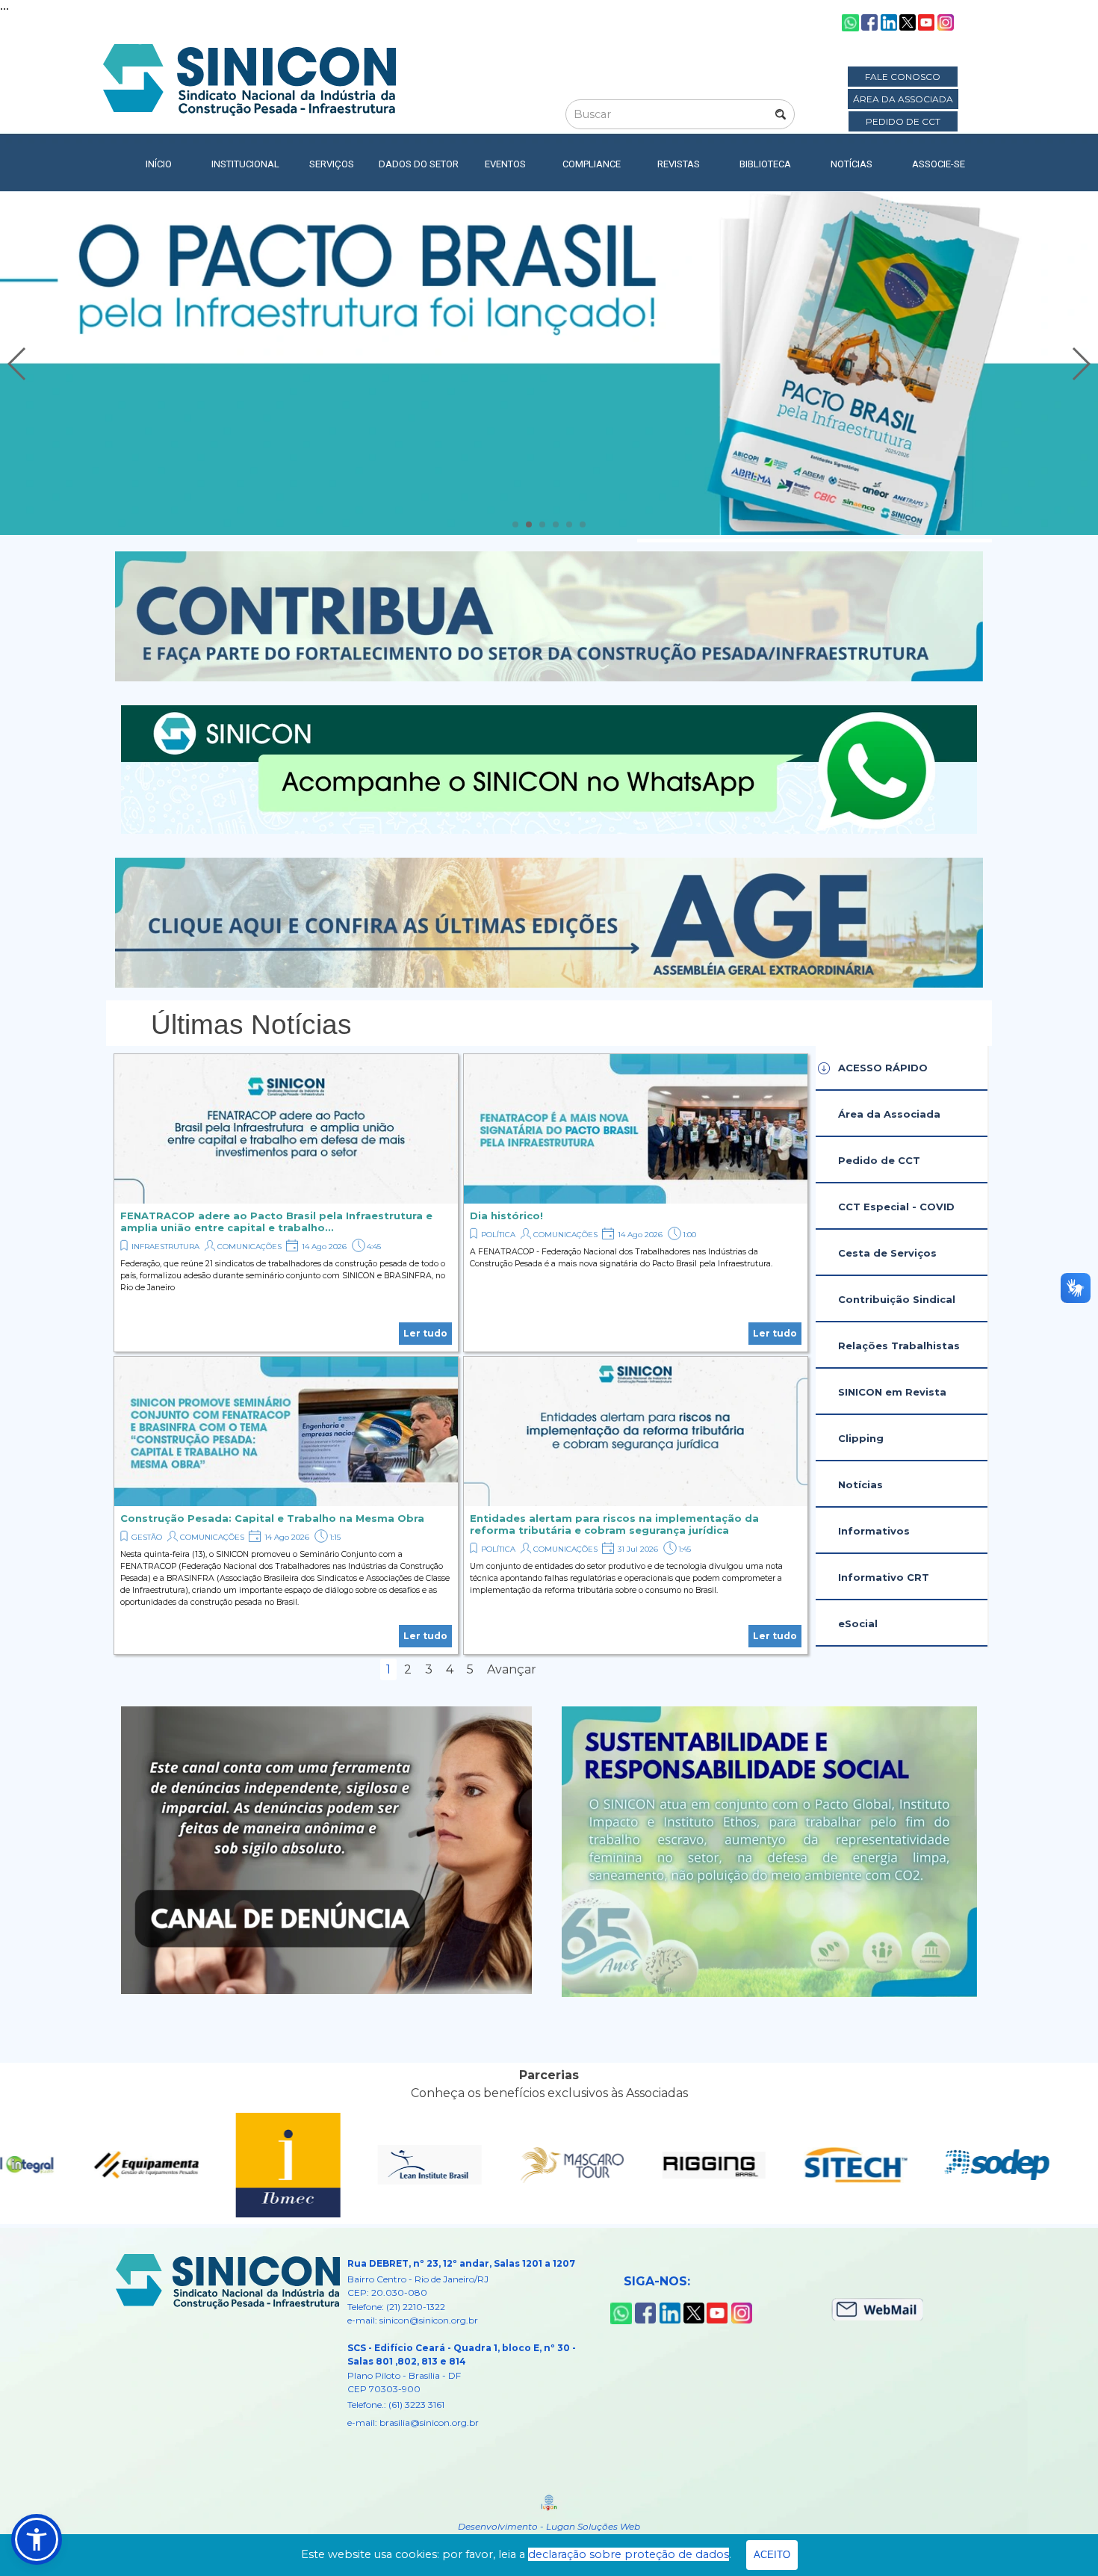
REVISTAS (679, 164)
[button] (18, 364)
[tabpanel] (549, 1025)
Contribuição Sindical (897, 1299)
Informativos (874, 1531)
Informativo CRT (884, 1577)
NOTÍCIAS (852, 164)
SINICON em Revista (892, 1392)
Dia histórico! (506, 1216)
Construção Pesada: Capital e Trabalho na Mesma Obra (272, 1518)
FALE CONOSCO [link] (903, 77)
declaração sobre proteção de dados (629, 2554)
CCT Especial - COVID (896, 1207)
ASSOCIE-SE (939, 164)
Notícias (860, 1484)
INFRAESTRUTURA (165, 1247)
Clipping (861, 1438)
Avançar (512, 1669)
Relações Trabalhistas (899, 1346)
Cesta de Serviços (887, 1253)
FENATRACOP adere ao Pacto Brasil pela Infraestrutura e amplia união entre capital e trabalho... (276, 1222)
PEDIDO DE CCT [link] (903, 121)
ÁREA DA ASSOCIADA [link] (903, 99)
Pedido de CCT (879, 1160)
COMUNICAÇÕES (249, 1247)
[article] (286, 1203)
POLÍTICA (498, 1235)
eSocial (858, 1623)
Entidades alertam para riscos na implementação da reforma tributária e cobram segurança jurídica (614, 1524)
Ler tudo (425, 1333)
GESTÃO (147, 1537)
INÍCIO (159, 164)
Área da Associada (889, 1114)
